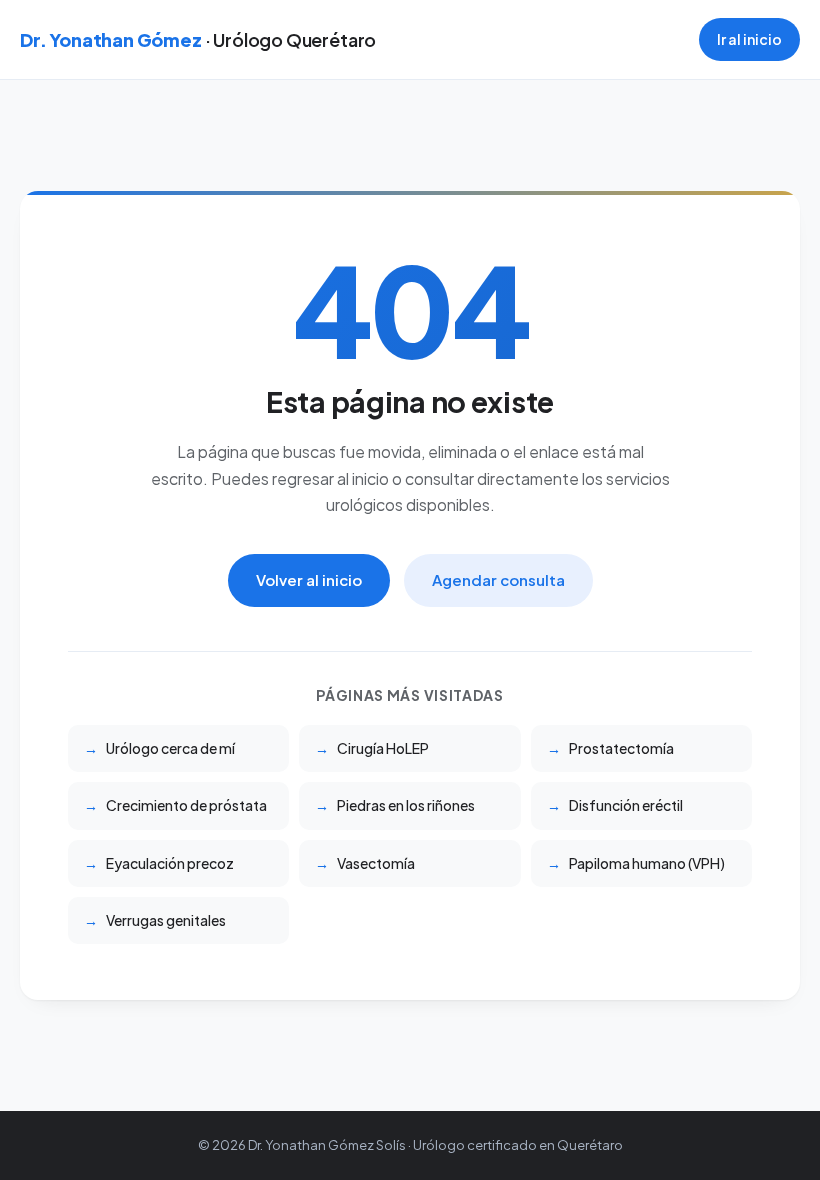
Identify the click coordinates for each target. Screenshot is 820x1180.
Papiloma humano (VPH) (647, 863)
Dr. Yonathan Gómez (198, 39)
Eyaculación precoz (170, 863)
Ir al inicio (749, 39)
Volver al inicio (309, 579)
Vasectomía (376, 863)
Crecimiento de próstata (186, 805)
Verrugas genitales (166, 920)
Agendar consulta (498, 579)
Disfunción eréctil (626, 805)
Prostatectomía (621, 748)
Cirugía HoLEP (383, 748)
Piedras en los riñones (406, 805)
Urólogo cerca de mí (170, 748)
